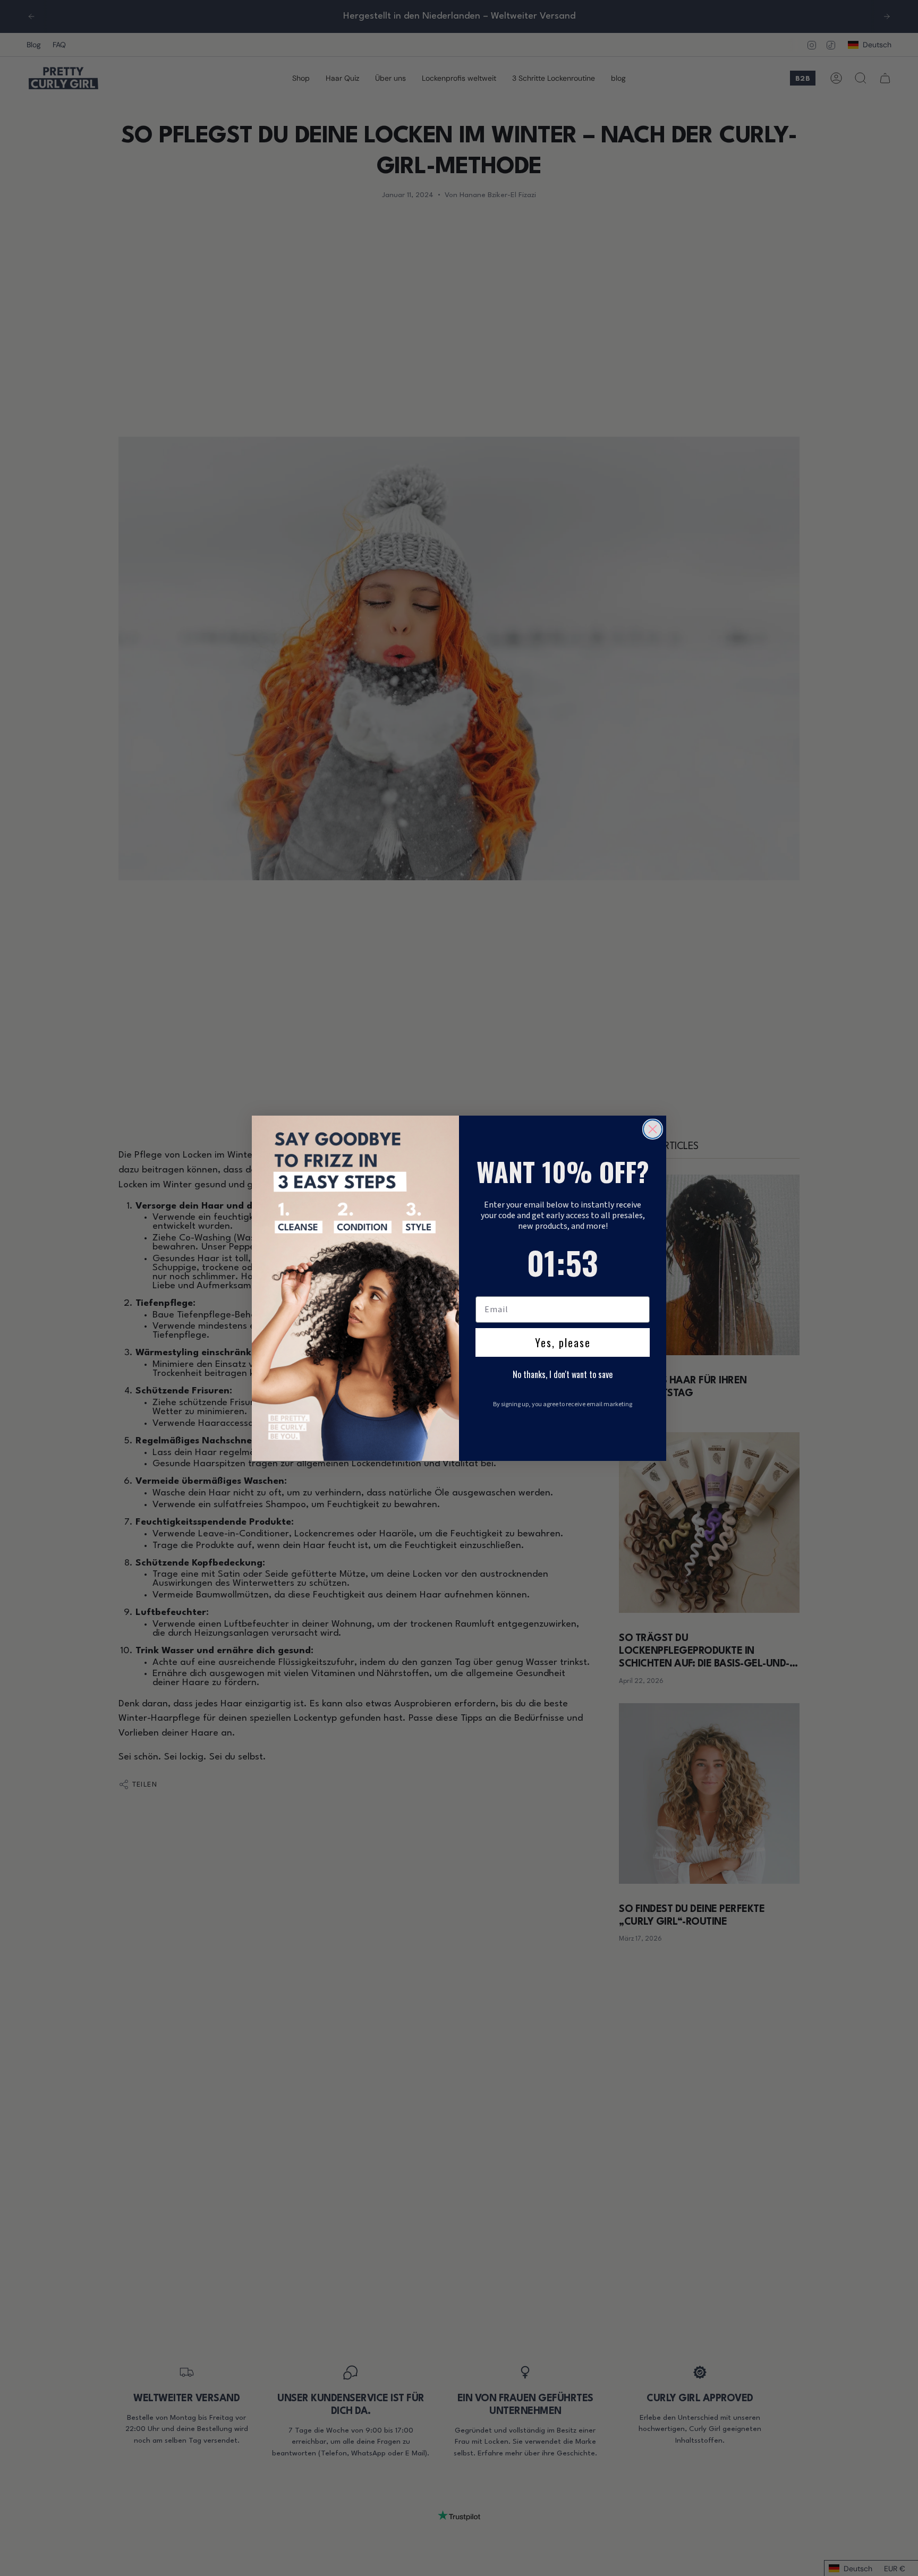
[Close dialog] (653, 1129)
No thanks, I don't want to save (563, 1374)
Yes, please (563, 1342)
